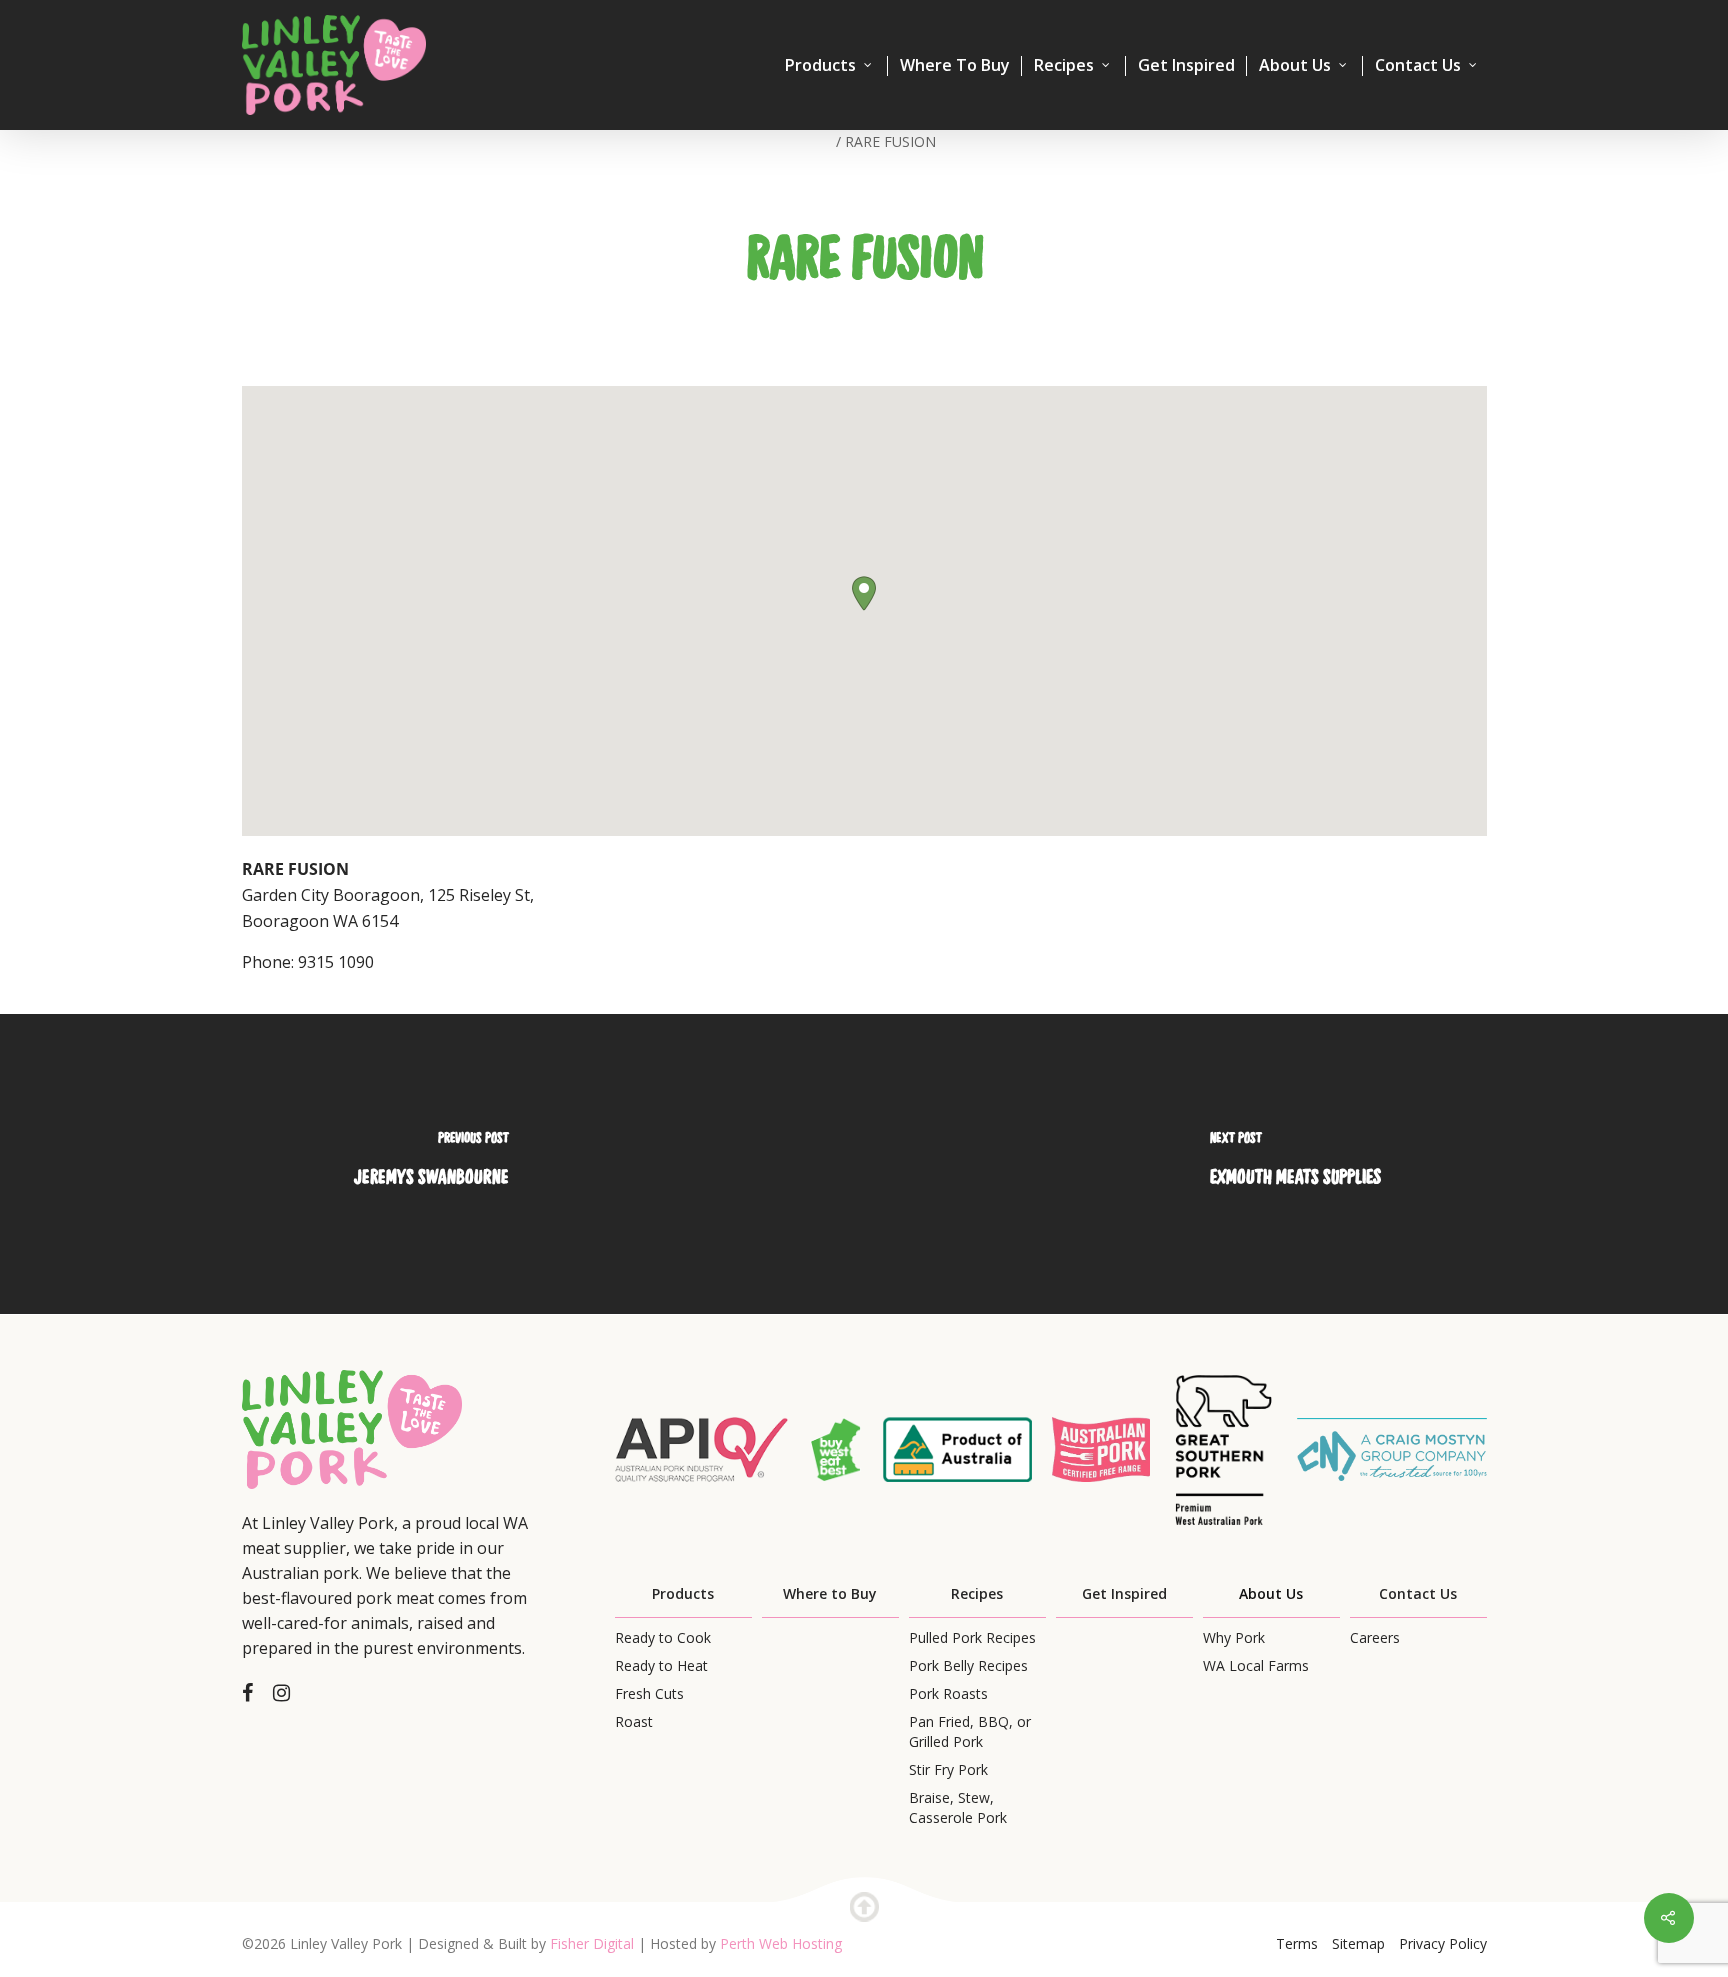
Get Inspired (1186, 65)
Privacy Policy (1443, 1943)
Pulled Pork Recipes (972, 1637)
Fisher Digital (592, 1943)
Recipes (1064, 65)
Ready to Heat (661, 1665)
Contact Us (1418, 65)
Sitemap (1358, 1943)
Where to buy (955, 65)
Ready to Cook (663, 1637)
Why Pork (1234, 1637)
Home (812, 141)
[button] (864, 593)
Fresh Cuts (649, 1693)
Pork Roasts (948, 1693)
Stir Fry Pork (948, 1769)
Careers (1375, 1637)
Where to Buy (830, 1593)
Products (820, 65)
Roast (634, 1721)
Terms (1297, 1943)
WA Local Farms (1256, 1665)
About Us (1295, 65)
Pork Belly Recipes (968, 1665)
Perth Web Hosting (781, 1943)
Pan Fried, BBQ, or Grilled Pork (970, 1731)
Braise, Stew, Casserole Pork (958, 1807)
